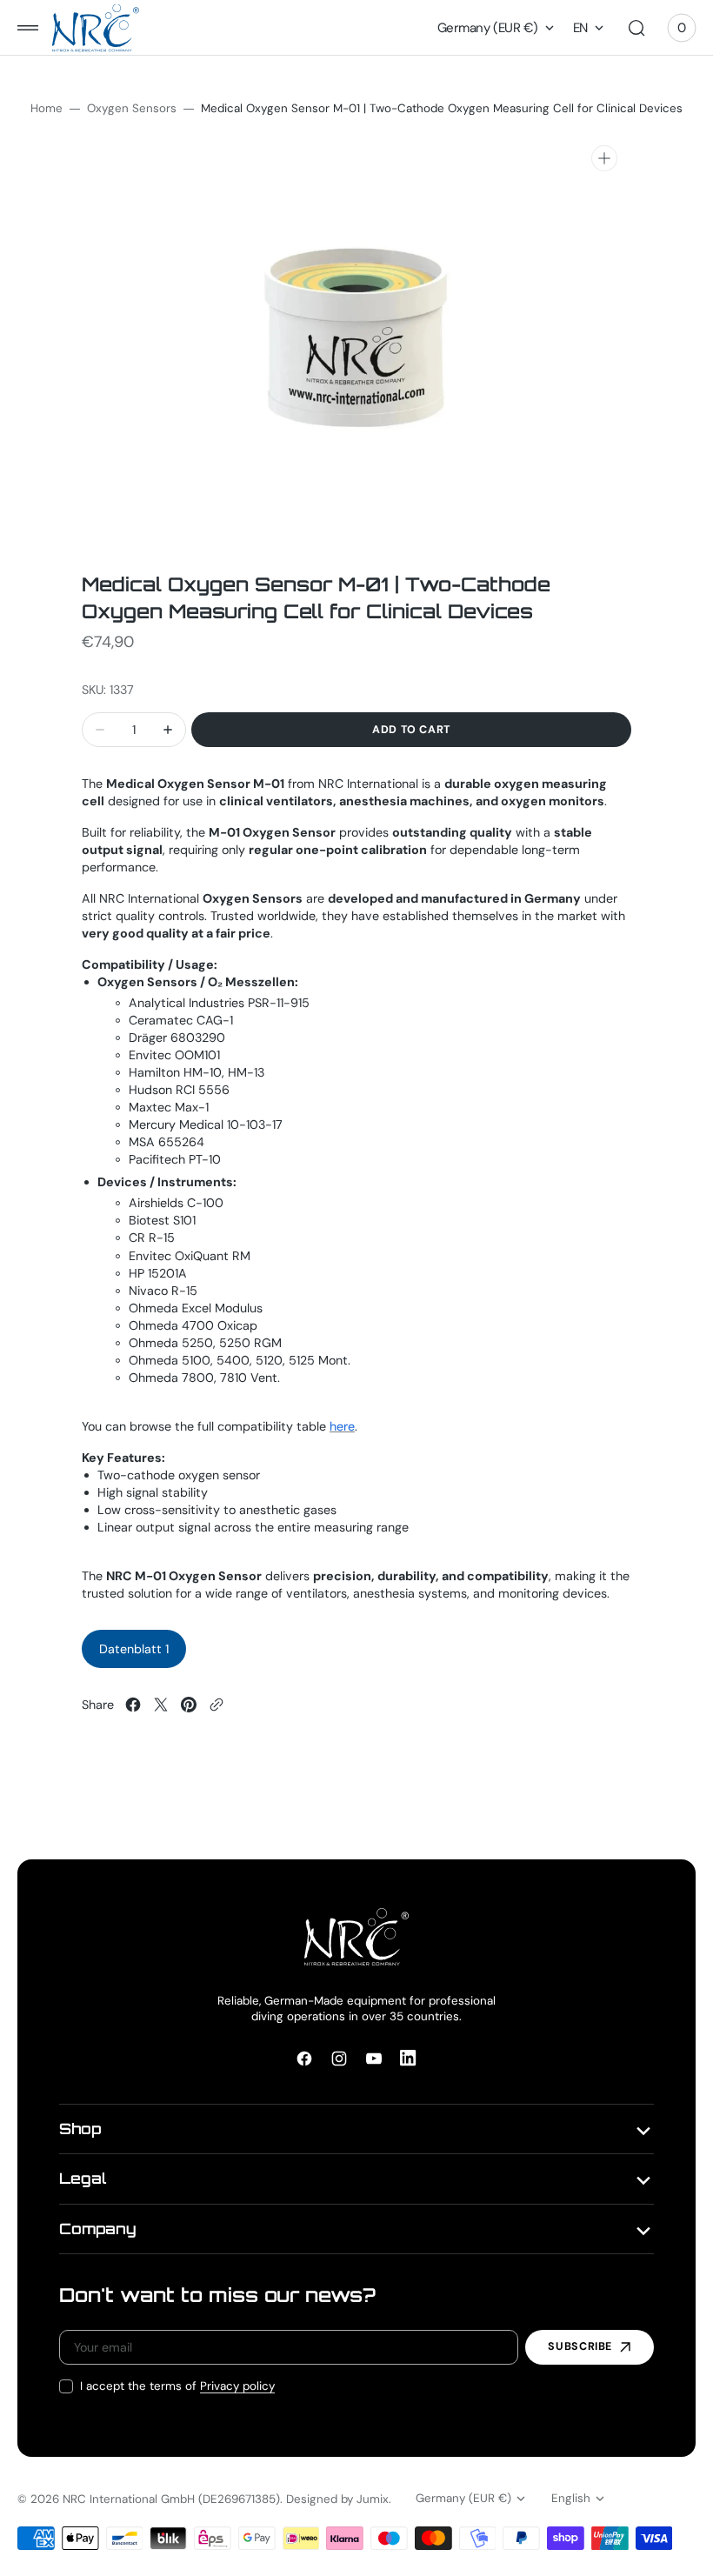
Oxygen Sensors (132, 108)
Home (47, 108)
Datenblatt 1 (134, 1649)
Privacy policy (237, 2386)
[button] (28, 28)
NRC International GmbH (129, 2499)
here (342, 1426)
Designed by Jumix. (339, 2499)
